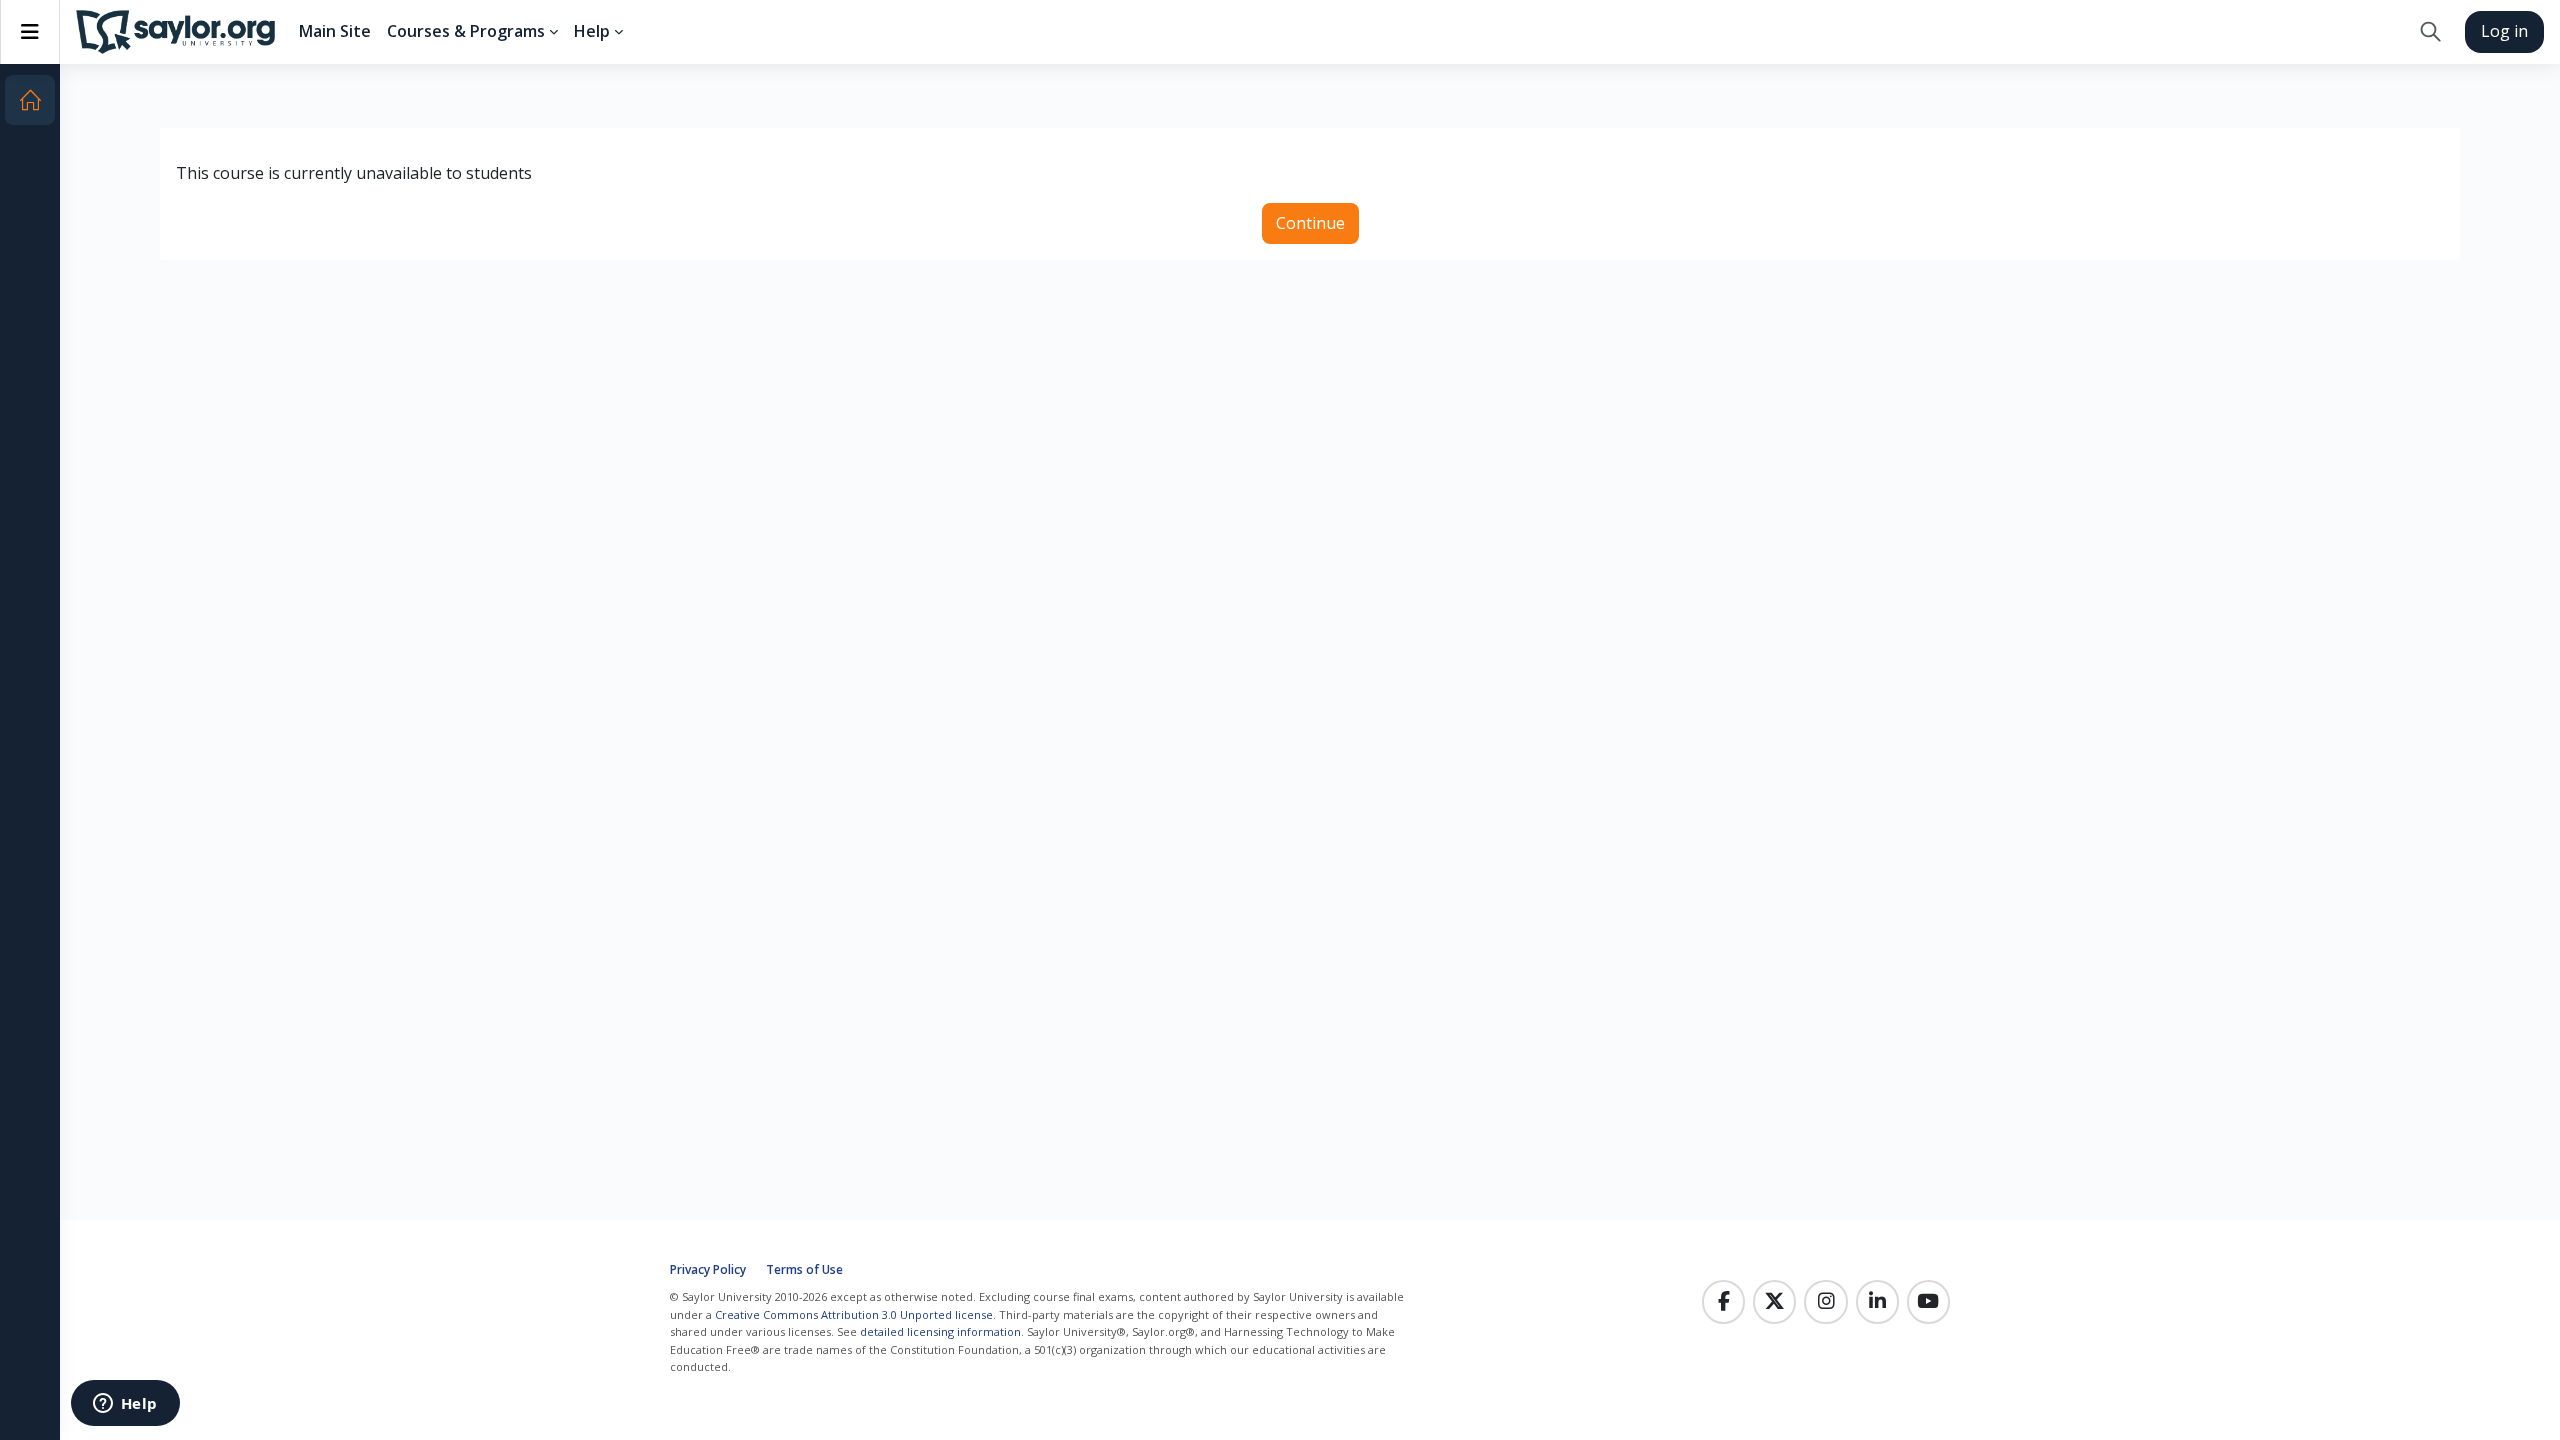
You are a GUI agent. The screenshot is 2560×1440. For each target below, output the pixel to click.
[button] (2430, 32)
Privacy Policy (708, 1269)
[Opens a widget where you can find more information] (125, 1405)
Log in (2504, 31)
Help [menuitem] (592, 31)
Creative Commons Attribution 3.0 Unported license (854, 1314)
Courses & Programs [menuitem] (466, 31)
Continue (1310, 223)
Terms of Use (804, 1269)
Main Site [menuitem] (335, 31)
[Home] (30, 100)
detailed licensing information (940, 1331)
